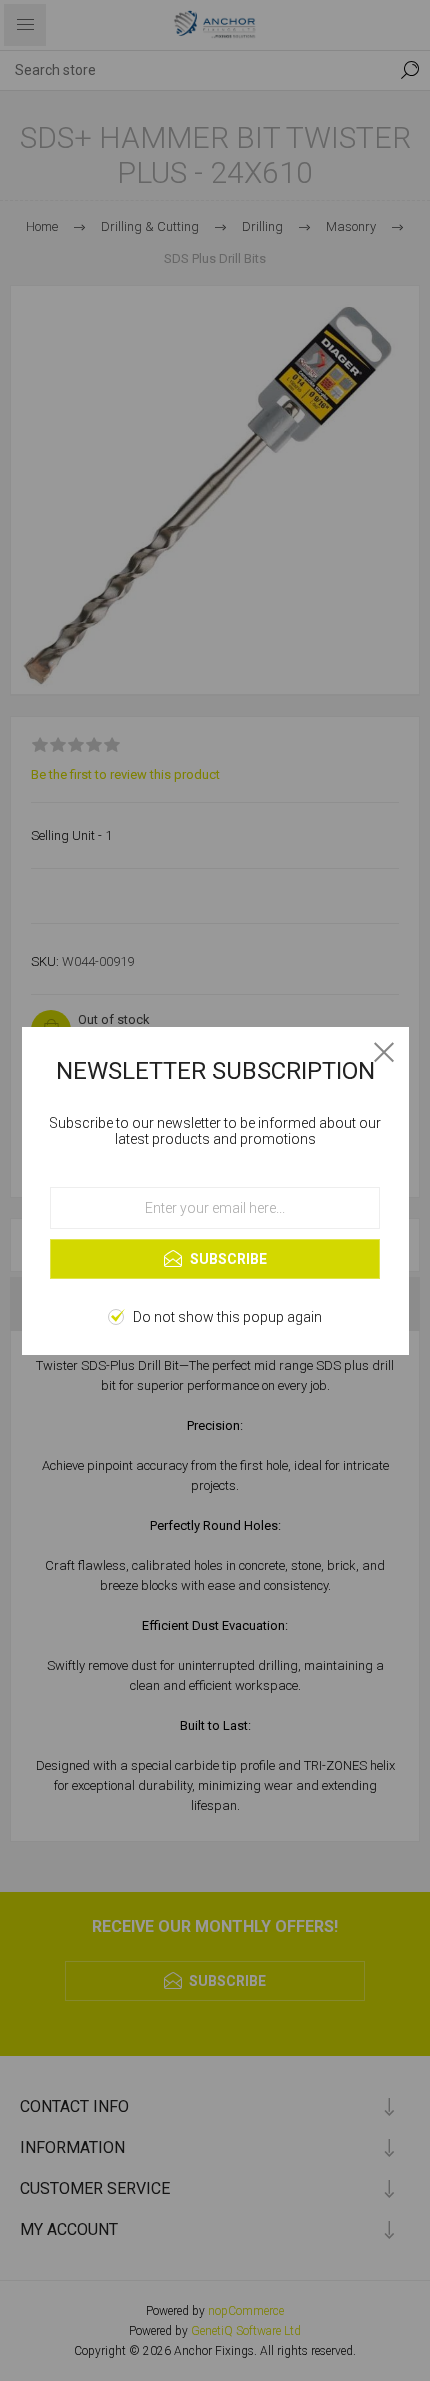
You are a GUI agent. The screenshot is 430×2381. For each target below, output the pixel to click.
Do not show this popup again (227, 1317)
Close (384, 1052)
